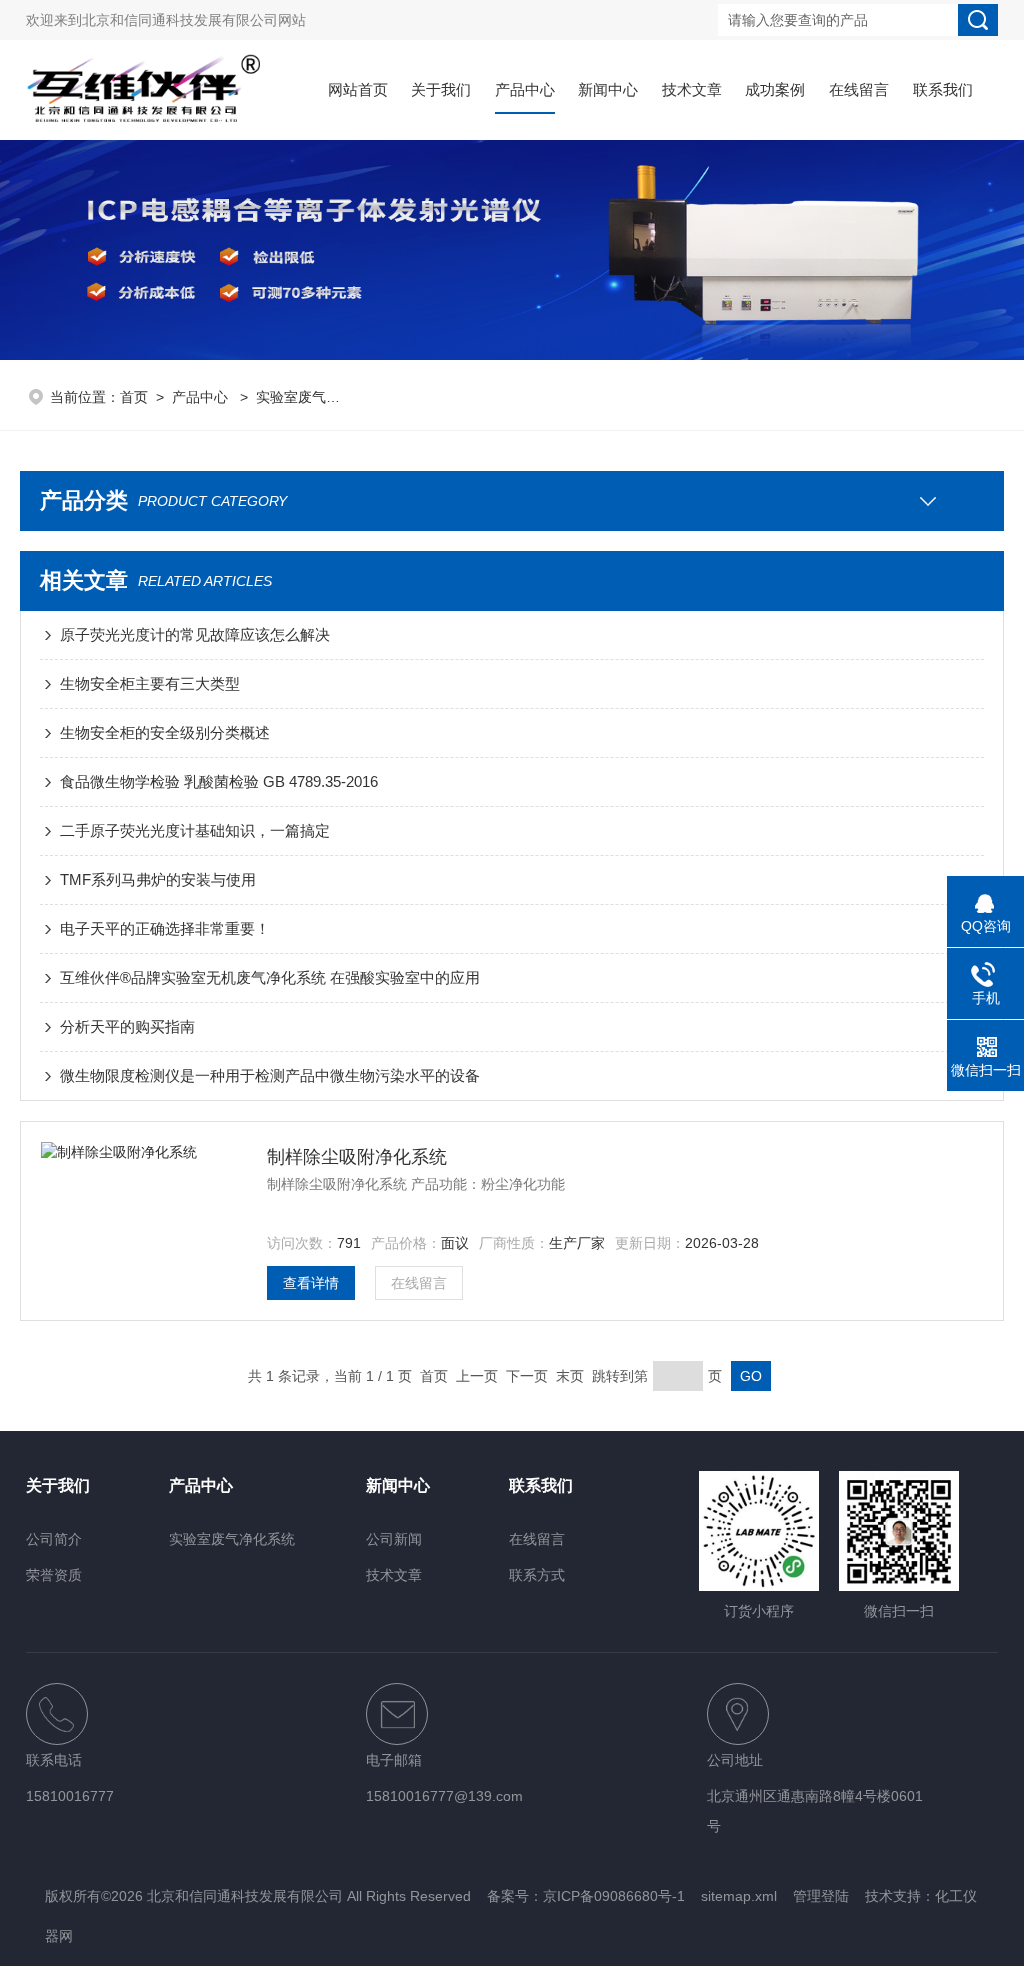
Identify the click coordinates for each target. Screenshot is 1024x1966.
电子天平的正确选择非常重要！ (165, 928)
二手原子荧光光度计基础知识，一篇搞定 (195, 830)
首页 (134, 397)
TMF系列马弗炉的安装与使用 (158, 879)
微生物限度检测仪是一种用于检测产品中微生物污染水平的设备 (270, 1075)
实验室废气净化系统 (319, 397)
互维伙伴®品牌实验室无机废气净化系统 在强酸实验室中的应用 (270, 977)
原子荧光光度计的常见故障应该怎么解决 (195, 634)
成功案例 (775, 89)
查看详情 (311, 1283)
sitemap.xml (739, 1896)
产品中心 (525, 89)
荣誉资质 (54, 1575)
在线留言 (859, 89)
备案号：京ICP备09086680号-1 (586, 1896)
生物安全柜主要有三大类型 (150, 683)
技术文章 (692, 89)
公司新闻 (394, 1539)
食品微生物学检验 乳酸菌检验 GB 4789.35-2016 (219, 781)
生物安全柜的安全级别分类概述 (165, 732)
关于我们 (441, 89)
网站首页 (358, 89)
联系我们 (943, 89)
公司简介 (54, 1539)
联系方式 (537, 1575)
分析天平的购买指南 (127, 1026)
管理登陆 (821, 1896)
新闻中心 (608, 89)
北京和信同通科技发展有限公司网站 (194, 20)
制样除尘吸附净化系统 (357, 1157)
